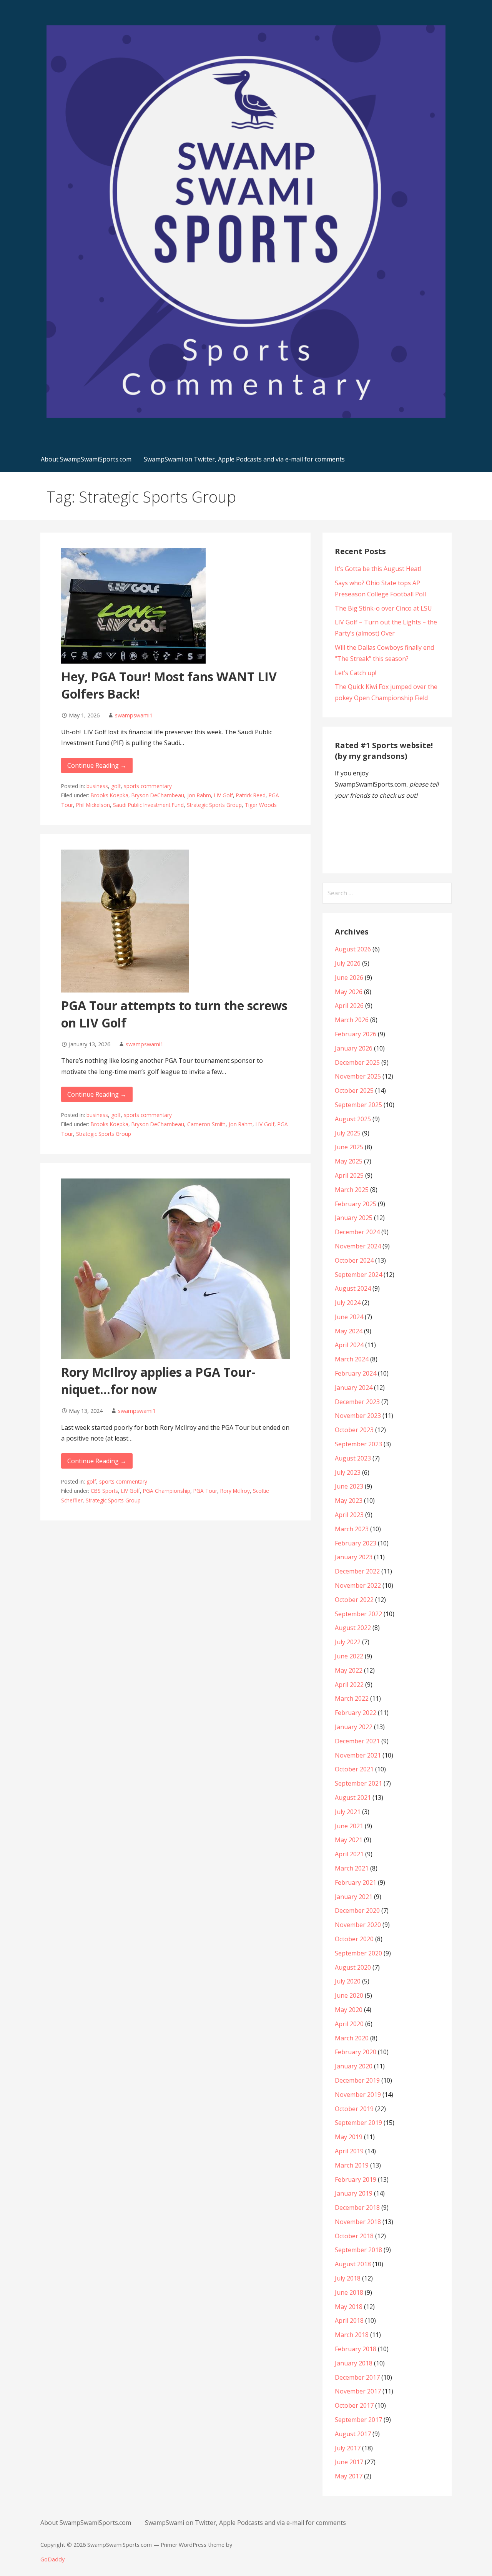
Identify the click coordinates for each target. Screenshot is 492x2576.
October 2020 (354, 1939)
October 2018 (354, 2236)
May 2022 (349, 1670)
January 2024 (354, 1388)
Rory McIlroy (235, 1491)
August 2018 (353, 2264)
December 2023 (357, 1402)
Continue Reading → (97, 765)
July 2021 (348, 1812)
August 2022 (353, 1628)
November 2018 (358, 2222)
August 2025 (353, 1119)
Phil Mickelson (93, 805)
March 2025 (352, 1190)
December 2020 (357, 1910)
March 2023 (352, 1529)
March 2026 (352, 1020)
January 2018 (354, 2363)
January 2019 (354, 2193)
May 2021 (349, 1840)
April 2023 (349, 1515)
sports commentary (148, 786)
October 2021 (354, 1769)
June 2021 (349, 1826)
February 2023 (356, 1543)
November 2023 (358, 1416)
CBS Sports (104, 1491)
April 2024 (349, 1345)
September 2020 (358, 1953)
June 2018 (349, 2292)
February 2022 (356, 1713)
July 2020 (348, 1981)
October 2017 (354, 2405)
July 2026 (348, 963)
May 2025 (349, 1161)
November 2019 (358, 2095)
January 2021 (354, 1897)
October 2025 (354, 1090)
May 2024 (349, 1331)
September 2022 (358, 1614)
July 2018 (348, 2278)
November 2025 (358, 1076)
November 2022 (358, 1585)
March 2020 (352, 2038)
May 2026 (349, 992)
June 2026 (349, 978)
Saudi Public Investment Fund (148, 805)
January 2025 (354, 1218)
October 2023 (354, 1430)
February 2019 (356, 2179)
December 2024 (357, 1232)
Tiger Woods (261, 805)
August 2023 (353, 1458)
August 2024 (353, 1288)
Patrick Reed (251, 795)
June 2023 (349, 1486)
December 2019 (357, 2080)
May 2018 (349, 2307)
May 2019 (349, 2137)
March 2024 (352, 1359)
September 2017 (358, 2420)
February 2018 (356, 2349)
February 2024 (356, 1373)
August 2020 (353, 1967)
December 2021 (357, 1741)
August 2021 (353, 1798)
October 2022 (354, 1600)
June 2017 (349, 2462)
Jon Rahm (199, 795)
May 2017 (349, 2476)
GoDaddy (52, 2559)
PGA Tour (205, 1491)
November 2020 (358, 1925)
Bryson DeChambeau (158, 795)
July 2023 (348, 1472)
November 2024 (358, 1246)
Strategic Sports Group (214, 805)
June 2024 (349, 1317)
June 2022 (349, 1656)
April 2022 (349, 1685)
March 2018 (352, 2335)
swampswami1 (134, 715)
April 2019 (349, 2151)
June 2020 (349, 1995)
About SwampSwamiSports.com (86, 459)
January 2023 (354, 1557)
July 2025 (348, 1133)
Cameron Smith (206, 1124)
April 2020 (349, 2024)
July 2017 (348, 2448)
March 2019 (352, 2165)
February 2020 (356, 2052)
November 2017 (358, 2391)
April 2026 (349, 1006)
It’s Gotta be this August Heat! (378, 569)
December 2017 (357, 2377)
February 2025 (356, 1204)
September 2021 (358, 1783)
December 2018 (357, 2208)
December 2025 (357, 1062)
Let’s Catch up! (356, 673)
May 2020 (349, 2010)
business (97, 786)
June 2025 (349, 1147)
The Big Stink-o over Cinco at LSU (383, 608)
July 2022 (348, 1642)
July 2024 (348, 1303)
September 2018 (358, 2250)
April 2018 (349, 2320)
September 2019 (358, 2123)
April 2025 (349, 1175)
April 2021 (349, 1854)
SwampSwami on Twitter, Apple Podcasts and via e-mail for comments (244, 459)
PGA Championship (167, 1491)
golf (116, 786)
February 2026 (356, 1034)
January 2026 (354, 1048)
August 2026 (353, 949)
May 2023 (349, 1500)
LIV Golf (224, 795)
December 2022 (357, 1571)
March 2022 (352, 1698)
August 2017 (353, 2434)
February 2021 (356, 1882)
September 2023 (358, 1444)
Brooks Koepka (110, 795)
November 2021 (358, 1755)
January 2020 (354, 2066)
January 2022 (354, 1727)
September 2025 (358, 1105)
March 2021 (352, 1868)
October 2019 (354, 2109)
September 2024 (358, 1275)
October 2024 (354, 1260)
